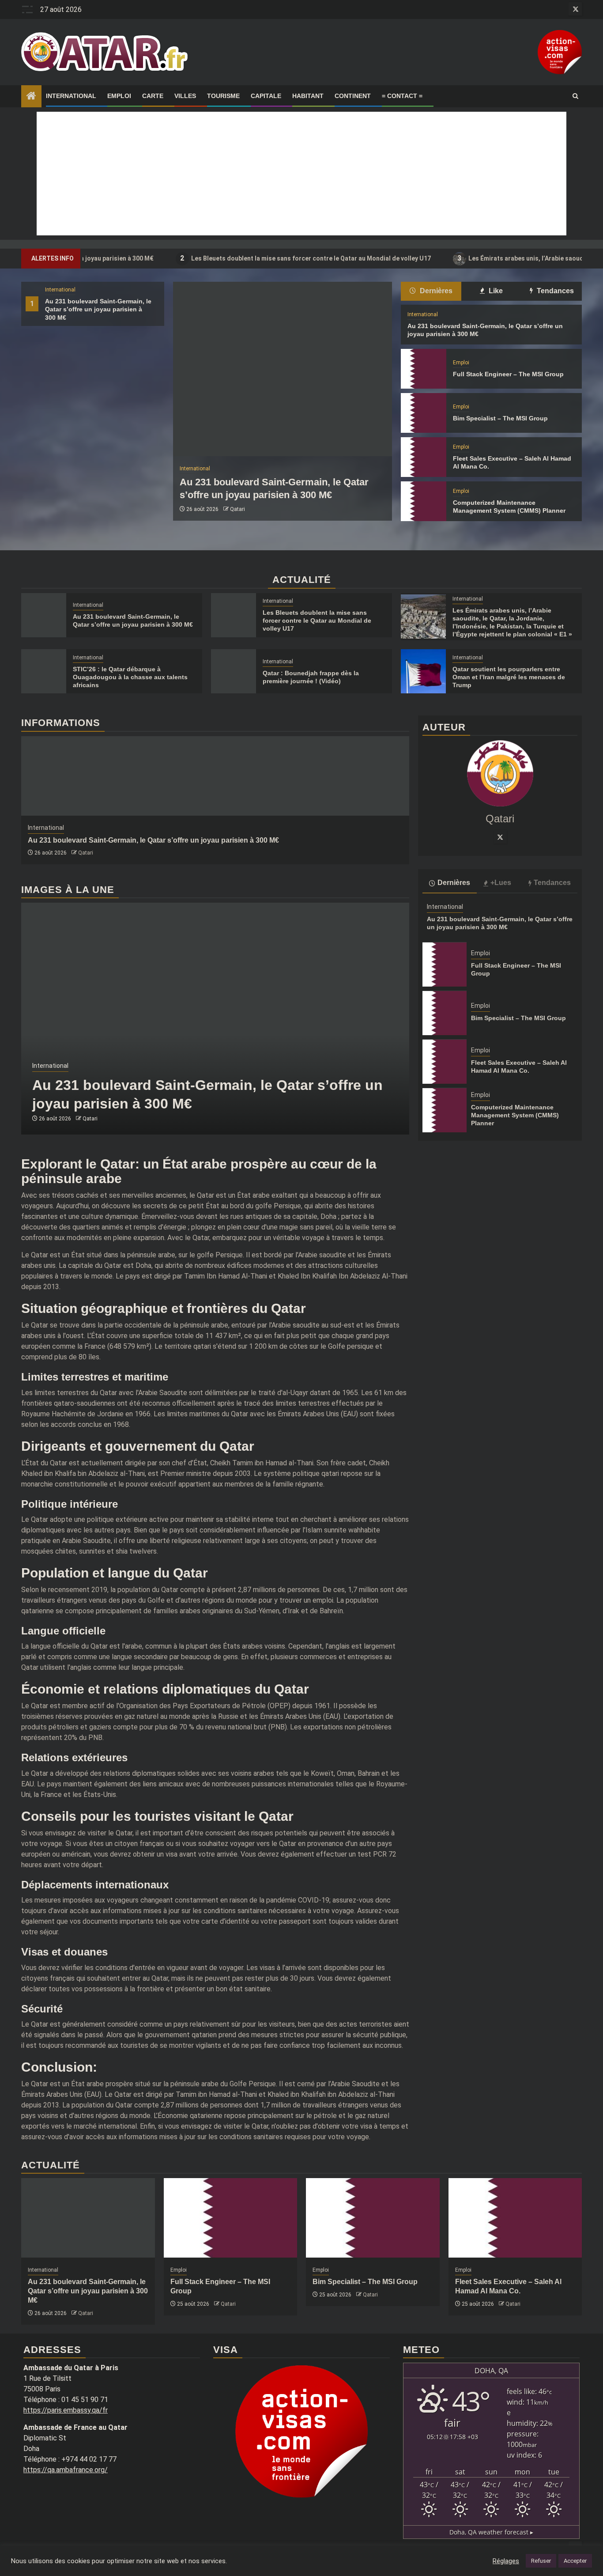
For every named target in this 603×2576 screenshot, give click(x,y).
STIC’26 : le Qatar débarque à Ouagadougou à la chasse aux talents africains (130, 677)
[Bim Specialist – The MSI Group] (423, 413)
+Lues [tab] (501, 883)
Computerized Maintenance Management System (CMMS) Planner (515, 1115)
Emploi (119, 96)
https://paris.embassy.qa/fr (66, 2410)
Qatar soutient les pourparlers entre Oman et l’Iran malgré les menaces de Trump (509, 677)
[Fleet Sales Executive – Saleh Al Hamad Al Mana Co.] (423, 457)
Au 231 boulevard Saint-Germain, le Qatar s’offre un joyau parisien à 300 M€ (98, 309)
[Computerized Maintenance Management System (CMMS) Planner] (423, 501)
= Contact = (402, 96)
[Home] (31, 97)
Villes (185, 96)
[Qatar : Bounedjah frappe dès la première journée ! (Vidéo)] (234, 671)
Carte (153, 96)
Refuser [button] (541, 2561)
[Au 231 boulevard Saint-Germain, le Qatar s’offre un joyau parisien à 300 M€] (283, 369)
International (71, 96)
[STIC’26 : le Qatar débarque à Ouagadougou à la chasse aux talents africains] (44, 671)
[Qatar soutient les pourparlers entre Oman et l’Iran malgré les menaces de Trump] (423, 671)
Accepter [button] (575, 2561)
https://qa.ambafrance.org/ (66, 2470)
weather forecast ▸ (491, 2532)
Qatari (237, 509)
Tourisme (223, 96)
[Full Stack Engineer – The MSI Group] (423, 369)
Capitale (266, 96)
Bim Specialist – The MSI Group (500, 418)
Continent (353, 96)
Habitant (308, 96)
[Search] (575, 96)
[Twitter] (500, 837)
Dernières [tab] (435, 291)
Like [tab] (495, 291)
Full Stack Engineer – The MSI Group (508, 374)
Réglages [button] (506, 2561)
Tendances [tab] (554, 291)
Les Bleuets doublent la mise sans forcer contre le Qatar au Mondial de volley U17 (245, 258)
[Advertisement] (301, 174)
